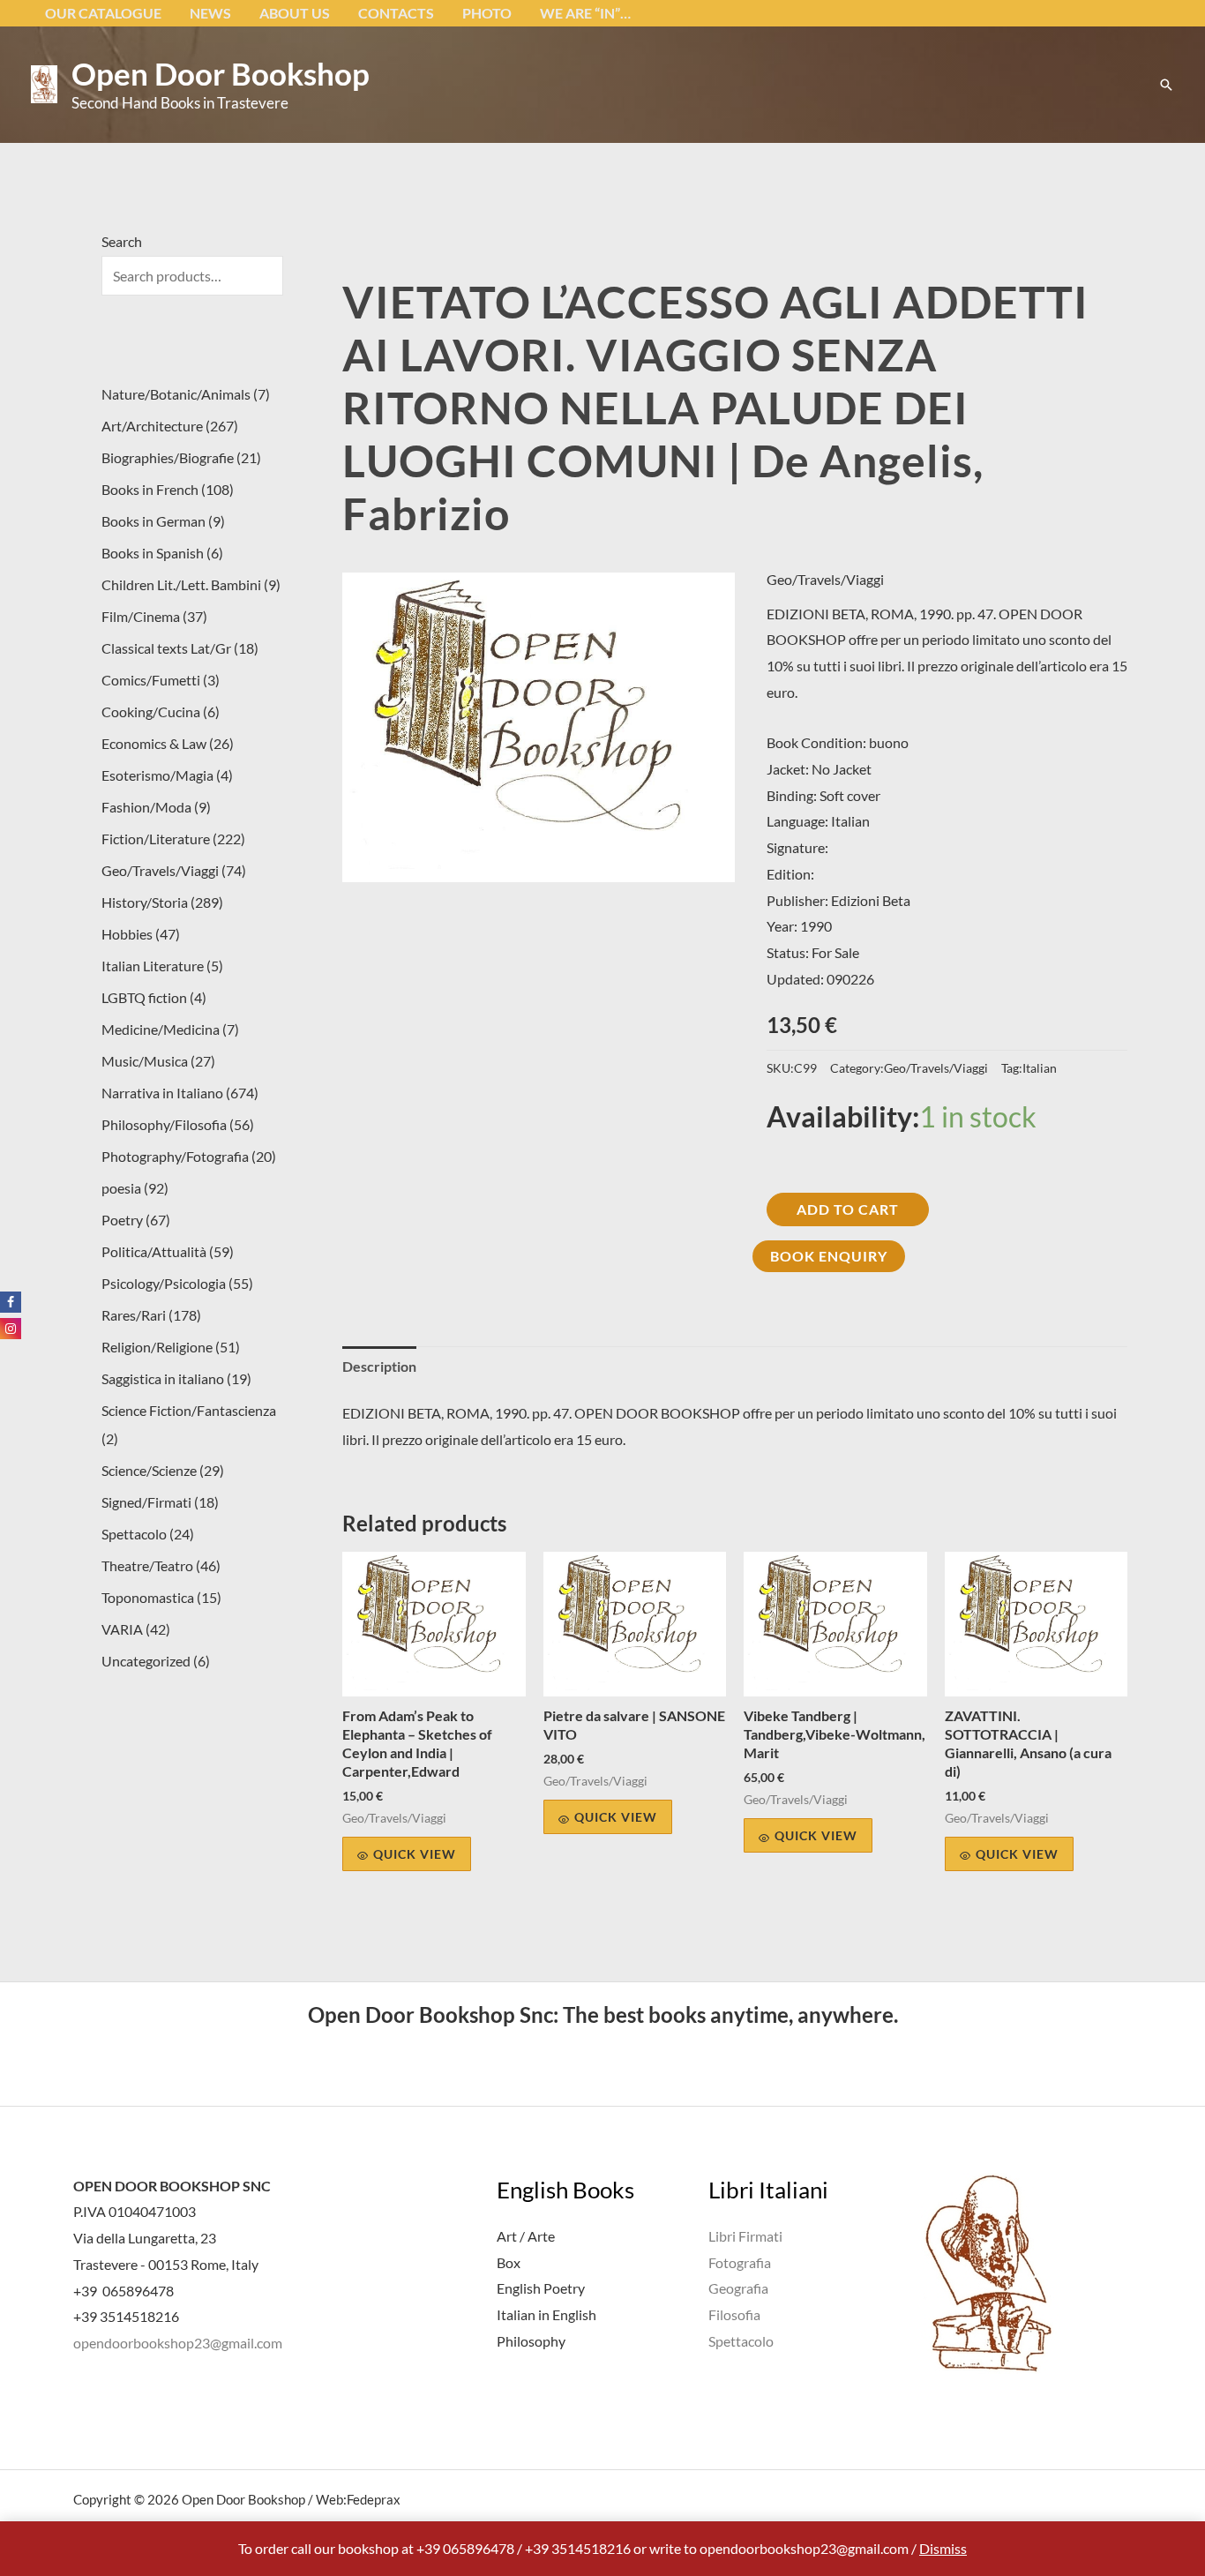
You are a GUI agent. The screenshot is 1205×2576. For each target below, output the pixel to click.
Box (509, 2262)
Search (122, 241)
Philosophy (531, 2341)
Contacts (396, 13)
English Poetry (541, 2288)
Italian (1040, 1068)
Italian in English (546, 2314)
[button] (1166, 85)
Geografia (738, 2288)
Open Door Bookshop (221, 73)
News (210, 13)
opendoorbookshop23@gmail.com (178, 2343)
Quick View (415, 1854)
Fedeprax (374, 2499)
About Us (295, 13)
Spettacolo (741, 2341)
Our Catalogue (103, 13)
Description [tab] (379, 1366)
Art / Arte (526, 2236)
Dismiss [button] (943, 2548)
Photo (487, 13)
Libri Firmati (745, 2236)
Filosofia (734, 2314)
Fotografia (740, 2262)
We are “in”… (585, 13)
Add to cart (848, 1209)
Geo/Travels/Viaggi (825, 579)
